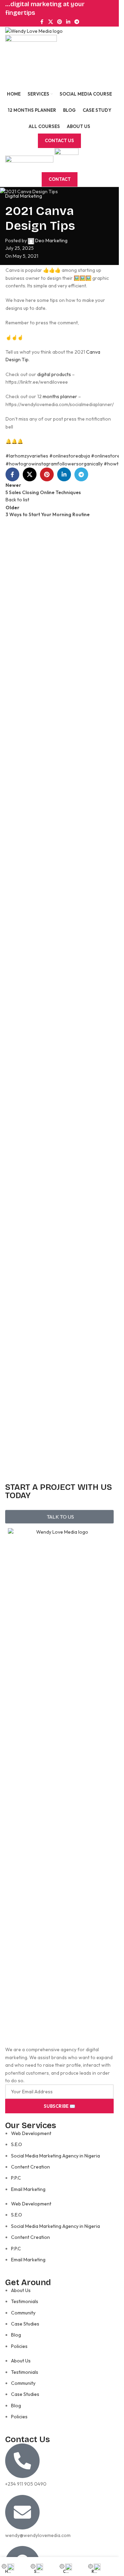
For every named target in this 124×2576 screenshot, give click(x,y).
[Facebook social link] (42, 22)
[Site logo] (34, 30)
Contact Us (59, 140)
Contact (60, 179)
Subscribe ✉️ (59, 2106)
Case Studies (25, 2324)
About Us (21, 2290)
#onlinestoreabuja (70, 456)
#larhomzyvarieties (27, 456)
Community (23, 2313)
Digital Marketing (24, 196)
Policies (19, 2346)
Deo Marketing (51, 240)
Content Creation (30, 2167)
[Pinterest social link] (60, 22)
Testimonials (25, 2301)
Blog (16, 2335)
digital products (54, 374)
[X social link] (51, 22)
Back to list (17, 500)
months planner (60, 396)
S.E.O (17, 2144)
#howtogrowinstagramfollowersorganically (54, 464)
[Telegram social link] (77, 22)
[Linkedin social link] (68, 22)
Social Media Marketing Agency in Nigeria (55, 2156)
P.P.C (16, 2178)
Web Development (31, 2133)
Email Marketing (28, 2189)
